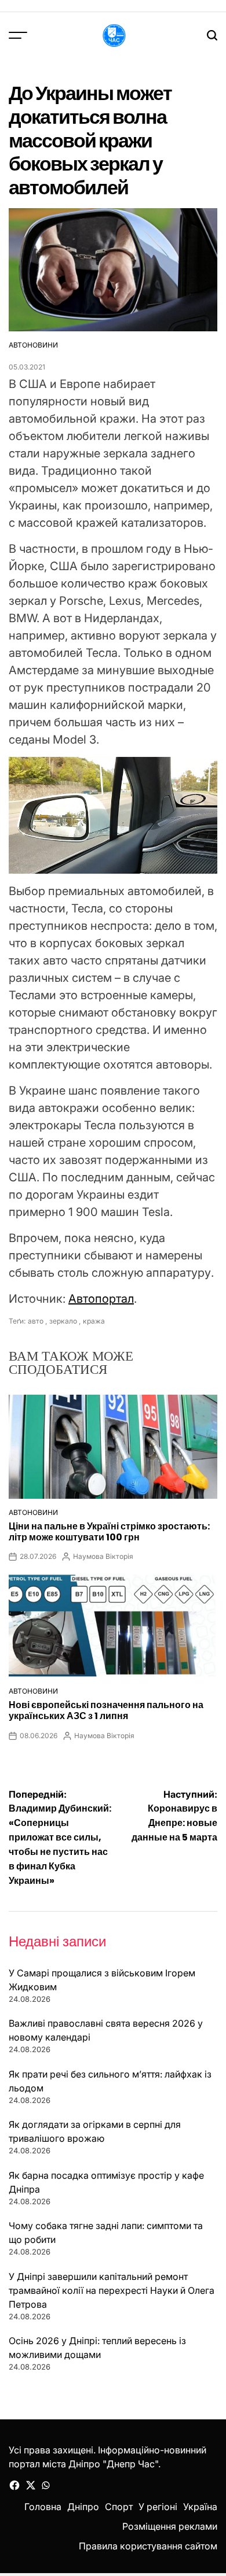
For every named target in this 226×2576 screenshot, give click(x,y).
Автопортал (101, 1299)
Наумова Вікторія (103, 1556)
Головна (43, 2507)
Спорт (119, 2507)
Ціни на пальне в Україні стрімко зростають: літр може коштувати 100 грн (109, 1532)
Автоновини (33, 345)
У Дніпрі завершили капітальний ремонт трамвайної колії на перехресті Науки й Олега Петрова (112, 2290)
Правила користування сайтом (148, 2546)
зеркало (63, 1321)
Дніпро (83, 2507)
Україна (200, 2507)
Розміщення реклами (170, 2526)
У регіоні (158, 2507)
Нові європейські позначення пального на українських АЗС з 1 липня (106, 1710)
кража (94, 1321)
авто (36, 1321)
